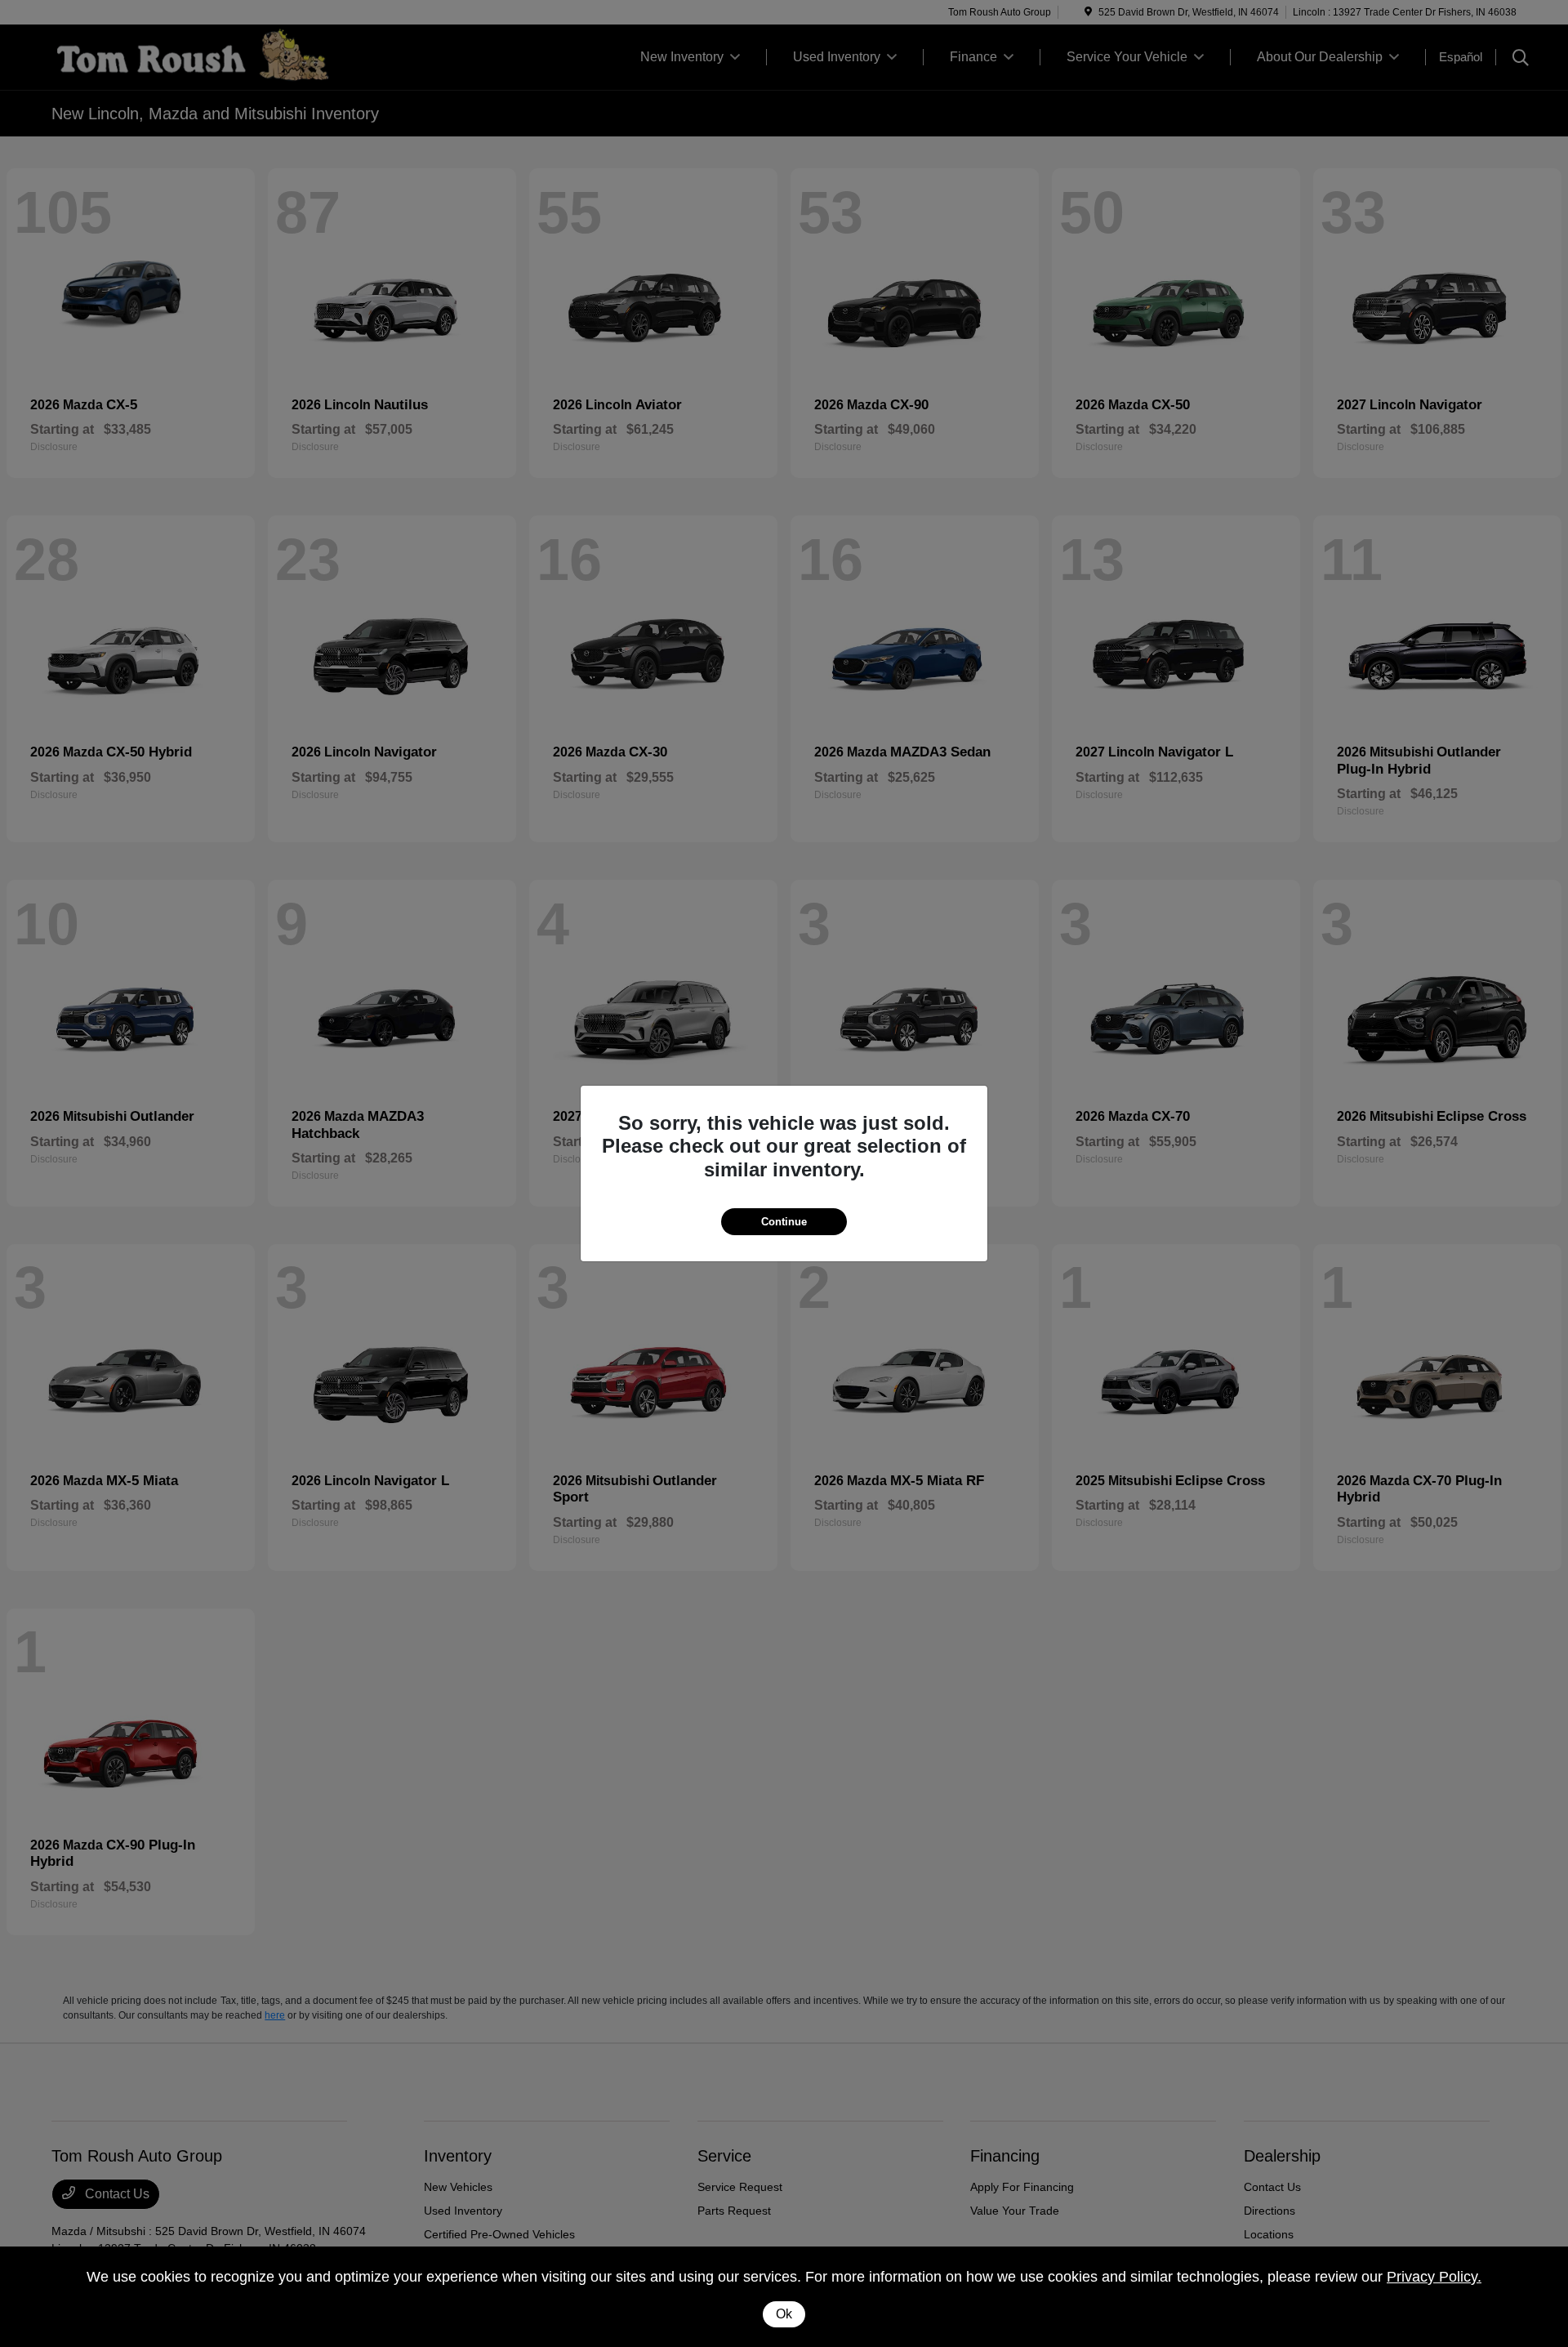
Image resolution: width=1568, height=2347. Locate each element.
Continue (784, 1222)
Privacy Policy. (1434, 2277)
